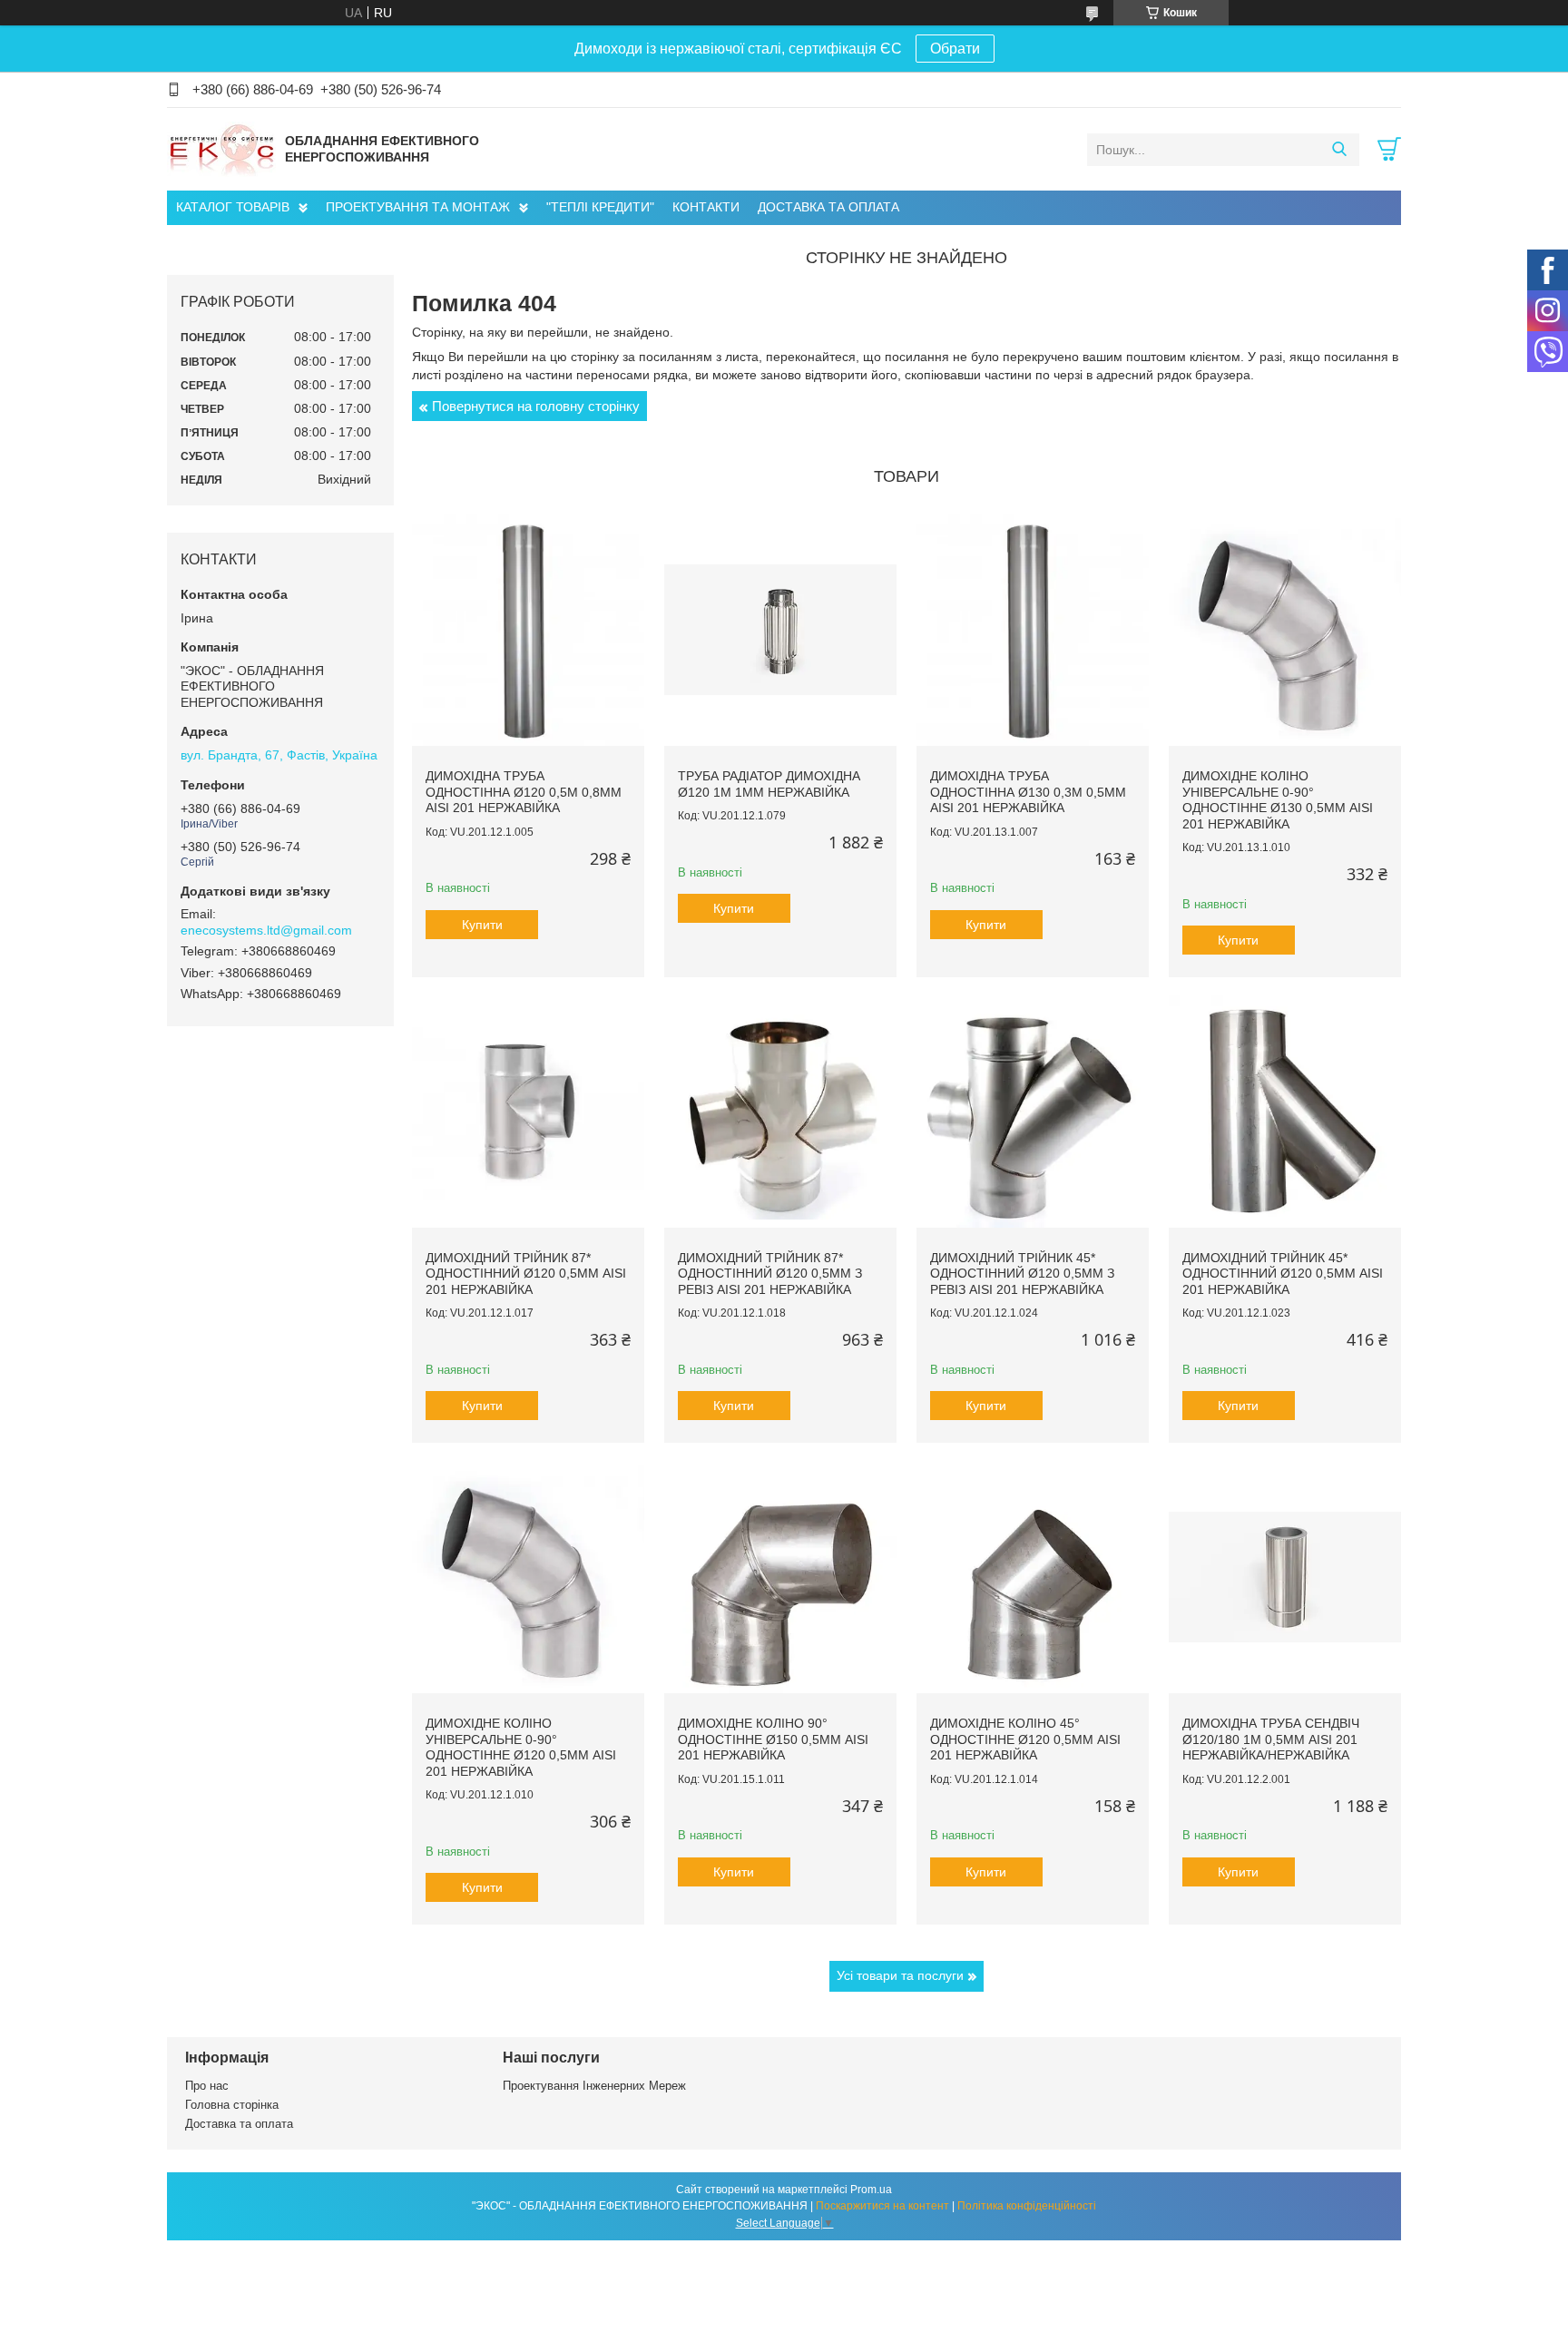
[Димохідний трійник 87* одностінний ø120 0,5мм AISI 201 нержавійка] (528, 1112)
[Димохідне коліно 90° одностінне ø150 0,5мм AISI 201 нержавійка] (780, 1577)
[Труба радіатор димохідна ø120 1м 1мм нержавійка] (780, 630)
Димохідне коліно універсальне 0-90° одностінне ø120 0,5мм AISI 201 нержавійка (521, 1747)
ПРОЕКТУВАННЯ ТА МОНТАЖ (418, 207)
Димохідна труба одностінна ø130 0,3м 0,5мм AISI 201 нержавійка (1028, 792)
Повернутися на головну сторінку (536, 406)
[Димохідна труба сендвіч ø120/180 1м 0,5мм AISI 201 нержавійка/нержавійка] (1285, 1577)
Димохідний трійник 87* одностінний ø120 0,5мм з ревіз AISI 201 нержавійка (770, 1274)
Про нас (207, 2086)
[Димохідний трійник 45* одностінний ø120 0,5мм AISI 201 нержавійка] (1285, 1112)
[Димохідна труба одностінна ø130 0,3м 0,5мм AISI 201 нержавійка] (1033, 630)
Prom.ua (871, 2190)
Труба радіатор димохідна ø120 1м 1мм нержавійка (769, 784)
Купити (482, 925)
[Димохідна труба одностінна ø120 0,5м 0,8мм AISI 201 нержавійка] (528, 630)
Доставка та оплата (239, 2124)
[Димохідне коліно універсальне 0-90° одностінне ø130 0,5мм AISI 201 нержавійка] (1285, 630)
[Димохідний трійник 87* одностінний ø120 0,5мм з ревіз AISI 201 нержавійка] (780, 1112)
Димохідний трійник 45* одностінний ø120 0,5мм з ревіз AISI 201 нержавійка (1022, 1274)
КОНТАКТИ (706, 207)
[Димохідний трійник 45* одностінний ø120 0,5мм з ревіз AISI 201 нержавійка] (1033, 1112)
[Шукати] (1339, 150)
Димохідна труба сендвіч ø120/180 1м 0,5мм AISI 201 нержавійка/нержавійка (1271, 1739)
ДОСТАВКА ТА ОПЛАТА (828, 207)
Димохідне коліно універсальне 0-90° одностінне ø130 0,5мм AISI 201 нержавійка (1278, 800)
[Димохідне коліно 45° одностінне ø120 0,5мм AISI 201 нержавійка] (1033, 1577)
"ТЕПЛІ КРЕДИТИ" (600, 207)
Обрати (955, 49)
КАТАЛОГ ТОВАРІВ (233, 207)
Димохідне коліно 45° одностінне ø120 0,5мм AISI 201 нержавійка (1025, 1739)
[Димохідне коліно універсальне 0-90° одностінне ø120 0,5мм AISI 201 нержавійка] (528, 1577)
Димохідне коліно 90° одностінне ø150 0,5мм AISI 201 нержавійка (773, 1739)
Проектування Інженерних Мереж (594, 2086)
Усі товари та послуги (900, 1975)
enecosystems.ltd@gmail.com (266, 930)
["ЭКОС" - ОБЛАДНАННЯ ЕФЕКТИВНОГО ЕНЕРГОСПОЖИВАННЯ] (221, 149)
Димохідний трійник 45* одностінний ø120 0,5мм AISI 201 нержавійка (1283, 1274)
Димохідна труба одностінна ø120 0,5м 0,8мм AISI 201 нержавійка (524, 792)
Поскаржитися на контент (882, 2206)
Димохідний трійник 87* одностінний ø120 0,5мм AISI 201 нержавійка (526, 1274)
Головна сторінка (232, 2105)
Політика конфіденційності (1027, 2206)
